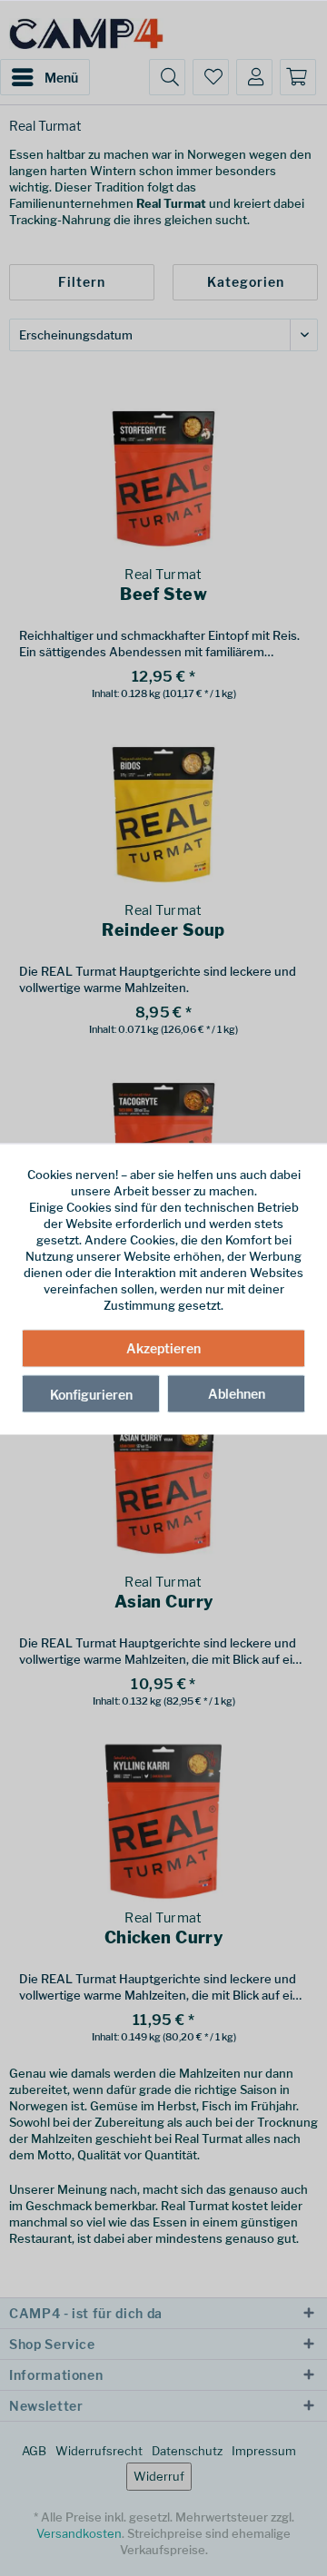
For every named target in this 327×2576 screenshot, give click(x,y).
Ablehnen (237, 1393)
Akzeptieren (163, 1347)
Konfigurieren (91, 1394)
